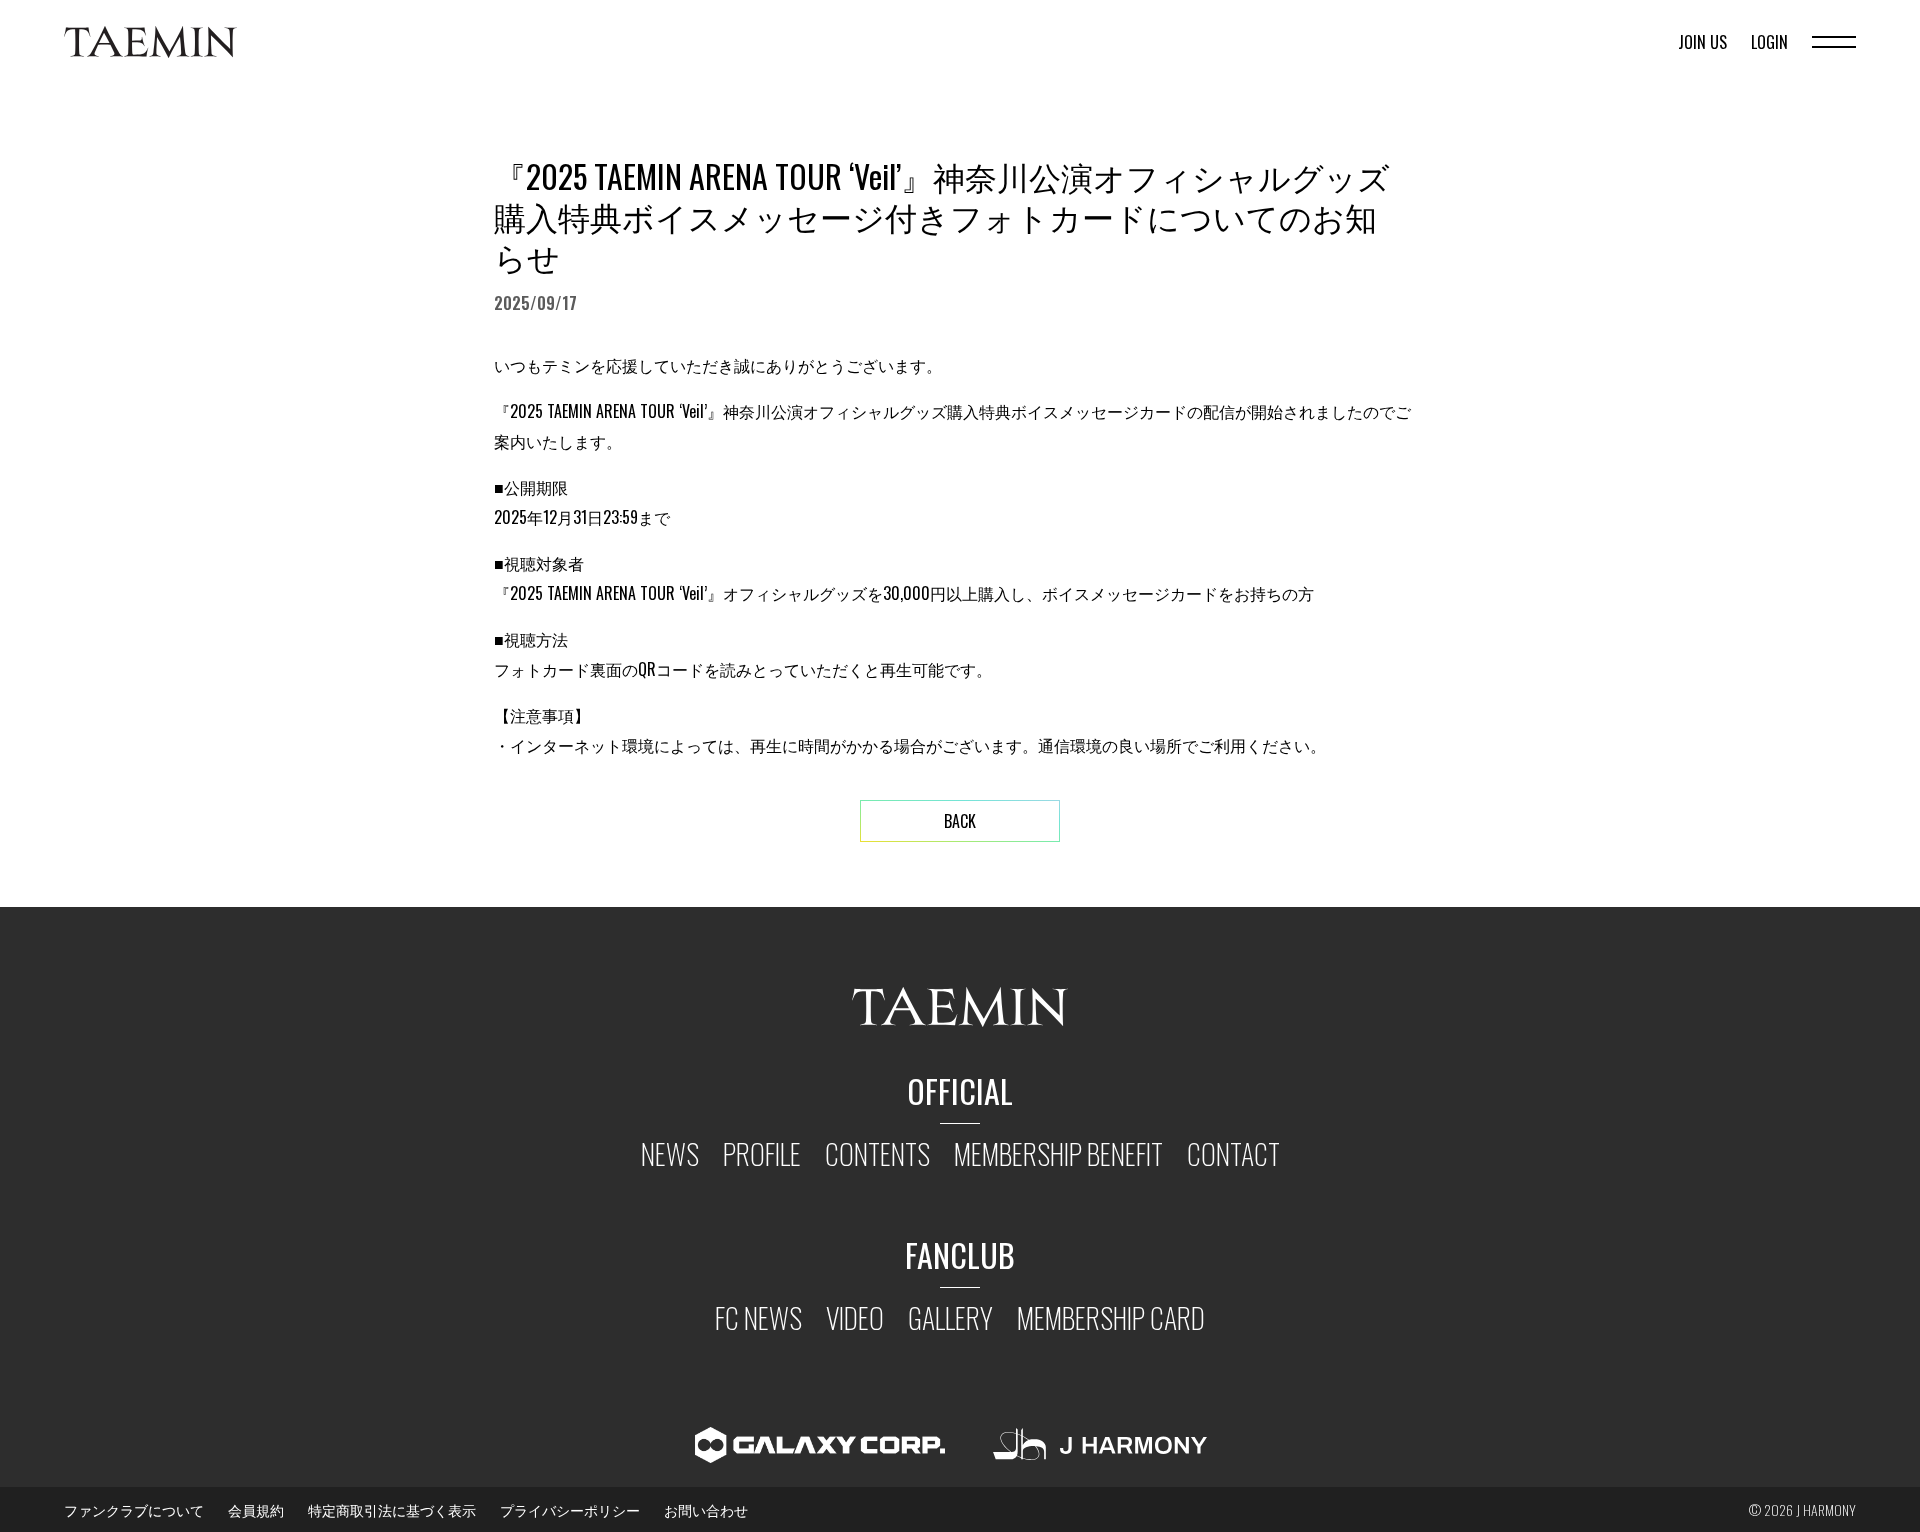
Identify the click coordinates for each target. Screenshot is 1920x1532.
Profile (762, 1153)
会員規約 (256, 1509)
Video (855, 1317)
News (670, 1153)
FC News (758, 1317)
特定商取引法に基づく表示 (392, 1509)
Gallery (950, 1317)
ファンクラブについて (134, 1509)
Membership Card (1111, 1317)
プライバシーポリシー (570, 1509)
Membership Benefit (1058, 1153)
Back (960, 821)
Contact (1233, 1153)
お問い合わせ (706, 1509)
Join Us (1702, 42)
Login (1769, 42)
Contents (877, 1153)
